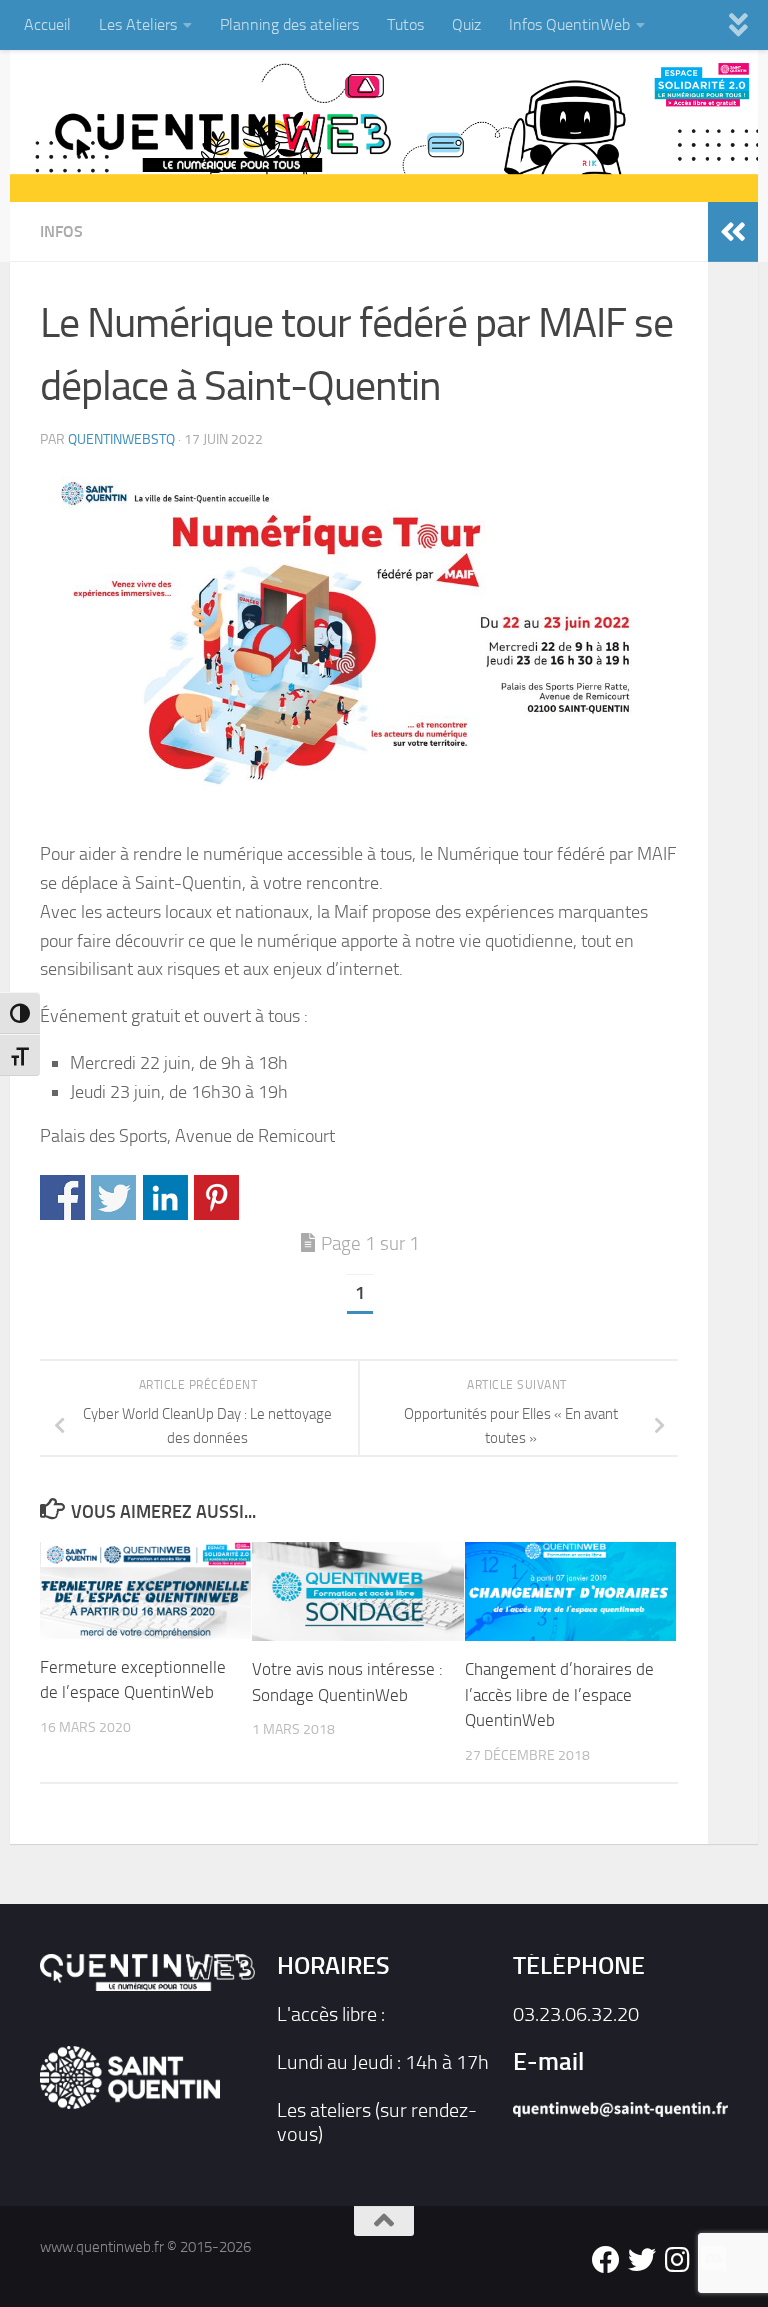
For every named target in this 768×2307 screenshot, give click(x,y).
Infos (61, 231)
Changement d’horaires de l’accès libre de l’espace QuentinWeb (559, 1694)
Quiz (466, 24)
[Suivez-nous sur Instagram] (678, 2260)
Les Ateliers (138, 24)
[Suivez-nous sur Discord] (714, 2260)
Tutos (405, 24)
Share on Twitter (113, 1197)
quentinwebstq (121, 439)
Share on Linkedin (165, 1197)
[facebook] (606, 2260)
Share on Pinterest (216, 1197)
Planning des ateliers (289, 24)
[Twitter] (642, 2260)
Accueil (47, 24)
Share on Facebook (62, 1197)
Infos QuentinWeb (569, 24)
